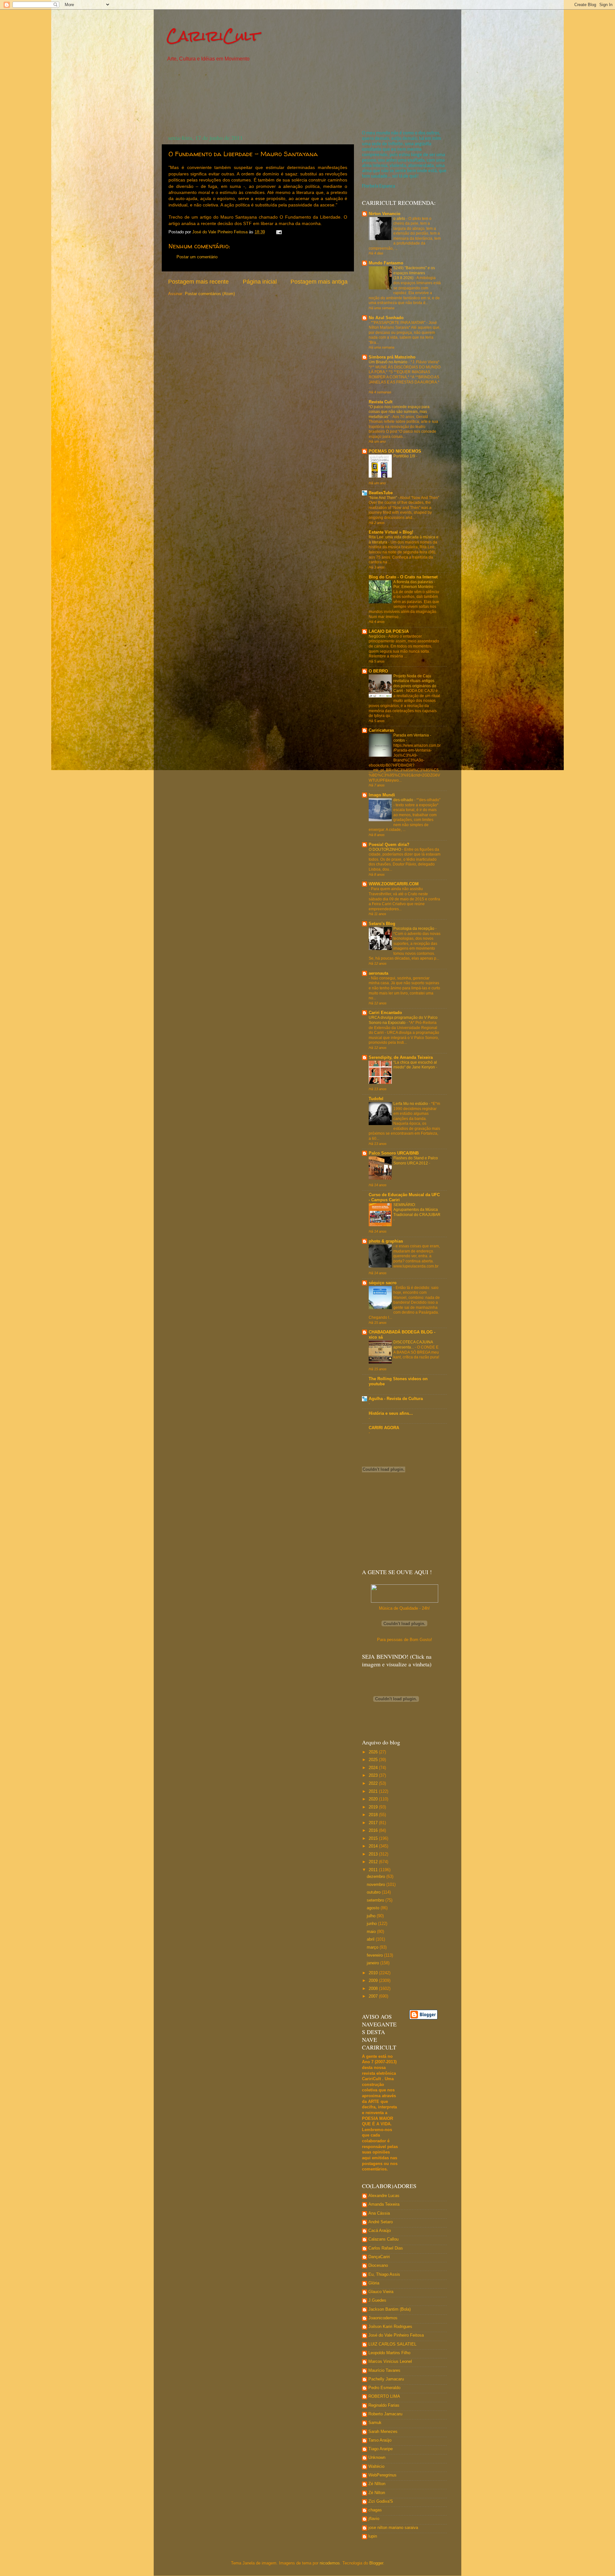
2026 (374, 1752)
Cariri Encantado (385, 1013)
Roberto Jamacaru (385, 2414)
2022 (374, 1783)
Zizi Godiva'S (381, 2501)
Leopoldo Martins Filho (389, 2353)
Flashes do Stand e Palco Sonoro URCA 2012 (416, 1161)
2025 (374, 1760)
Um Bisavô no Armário (389, 362)
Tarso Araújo (380, 2440)
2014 (374, 1846)
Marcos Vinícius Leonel (390, 2362)
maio (372, 1932)
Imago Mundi (382, 795)
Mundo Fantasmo (386, 263)
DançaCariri (379, 2257)
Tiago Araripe (381, 2449)
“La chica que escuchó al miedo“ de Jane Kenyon (415, 1065)
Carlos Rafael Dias (386, 2248)
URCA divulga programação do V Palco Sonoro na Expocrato (403, 1020)
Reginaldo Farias (384, 2405)
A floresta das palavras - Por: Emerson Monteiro (414, 584)
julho (372, 1916)
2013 (374, 1854)
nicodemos (330, 2563)
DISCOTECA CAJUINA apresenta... (413, 1345)
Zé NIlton (377, 2484)
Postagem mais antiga (319, 282)
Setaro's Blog (382, 924)
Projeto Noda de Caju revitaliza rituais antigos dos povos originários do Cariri (415, 684)
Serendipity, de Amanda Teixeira (401, 1058)
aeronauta (378, 973)
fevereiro (375, 1955)
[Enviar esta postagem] (279, 232)
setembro (376, 1900)
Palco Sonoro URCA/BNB (394, 1153)
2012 (374, 1862)
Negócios (377, 636)
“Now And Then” (383, 498)
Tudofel (376, 1099)
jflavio (374, 2519)
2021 (374, 1791)
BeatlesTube (381, 493)
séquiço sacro (383, 1283)
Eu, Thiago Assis (384, 2274)
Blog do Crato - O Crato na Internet (403, 577)
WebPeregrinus (382, 2475)
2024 (374, 1768)
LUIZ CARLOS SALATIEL (392, 2344)
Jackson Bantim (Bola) (389, 2309)
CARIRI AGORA (384, 1428)
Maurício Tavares (384, 2371)
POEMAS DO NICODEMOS (395, 451)
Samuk (375, 2423)
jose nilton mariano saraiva (393, 2528)
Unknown (377, 2458)
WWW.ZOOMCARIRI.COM (394, 884)
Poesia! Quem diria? (389, 845)
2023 (374, 1775)
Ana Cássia (379, 2213)
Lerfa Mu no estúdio (411, 1104)
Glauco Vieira (381, 2292)
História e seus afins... (391, 1413)
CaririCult (213, 36)
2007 (374, 1996)
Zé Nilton (377, 2493)
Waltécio (376, 2467)
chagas (375, 2510)
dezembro (377, 1877)
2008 (374, 1989)
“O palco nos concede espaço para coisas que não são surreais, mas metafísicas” (399, 412)
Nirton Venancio (385, 214)
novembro (377, 1885)
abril (371, 1939)
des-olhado (404, 800)
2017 (374, 1823)
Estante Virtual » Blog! (391, 532)
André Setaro (381, 2222)
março (373, 1947)
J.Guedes (377, 2300)
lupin (373, 2536)
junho (372, 1924)
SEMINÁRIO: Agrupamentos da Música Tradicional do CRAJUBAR (417, 1210)
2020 (374, 1799)
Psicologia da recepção (414, 929)
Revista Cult (381, 402)
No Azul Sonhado (386, 318)
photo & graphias (386, 1241)
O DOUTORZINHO (385, 849)
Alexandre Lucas (384, 2196)
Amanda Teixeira (384, 2204)
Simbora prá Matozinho (392, 357)
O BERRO (378, 671)
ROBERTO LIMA (384, 2396)
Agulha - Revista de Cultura (396, 1399)
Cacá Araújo (380, 2231)
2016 (374, 1831)
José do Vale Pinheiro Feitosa (396, 2335)
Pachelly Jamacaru (386, 2379)
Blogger (376, 2563)
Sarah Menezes (383, 2432)
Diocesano (378, 2266)
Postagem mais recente (198, 282)
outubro (374, 1892)
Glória (374, 2283)
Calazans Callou (383, 2239)
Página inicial (260, 282)
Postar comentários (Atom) (210, 294)
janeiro (373, 1963)
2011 (374, 1870)
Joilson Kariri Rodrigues (390, 2327)
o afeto (400, 219)
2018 (374, 1815)
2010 (374, 1973)
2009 (374, 1981)
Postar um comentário (197, 257)
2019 (374, 1807)
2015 (374, 1839)
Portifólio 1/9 (405, 456)
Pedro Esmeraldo (384, 2388)
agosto (374, 1908)
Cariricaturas (381, 730)
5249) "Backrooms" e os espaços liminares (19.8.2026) (414, 273)
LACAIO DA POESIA (389, 632)
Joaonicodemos (383, 2318)
